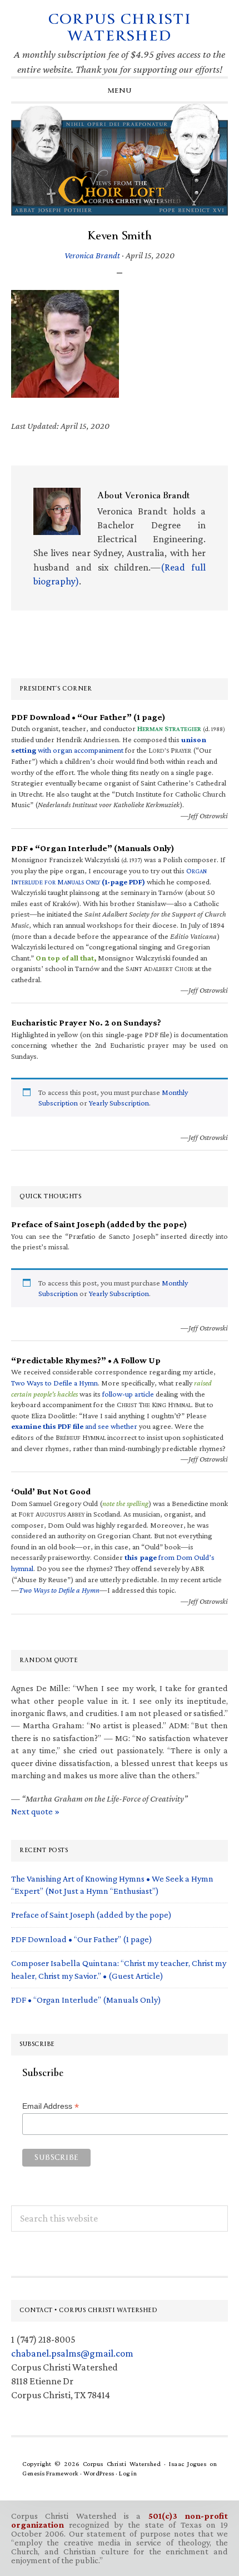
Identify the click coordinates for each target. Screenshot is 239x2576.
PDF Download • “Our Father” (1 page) (82, 1939)
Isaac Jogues (188, 2464)
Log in (128, 2473)
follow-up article (128, 1394)
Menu (120, 91)
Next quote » (35, 1811)
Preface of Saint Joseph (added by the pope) (91, 1915)
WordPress (99, 2473)
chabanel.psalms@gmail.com (72, 2353)
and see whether (74, 1426)
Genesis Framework (51, 2473)
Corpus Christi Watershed (120, 27)
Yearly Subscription (119, 1103)
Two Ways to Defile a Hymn (54, 1383)
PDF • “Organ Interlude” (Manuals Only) (86, 2000)
